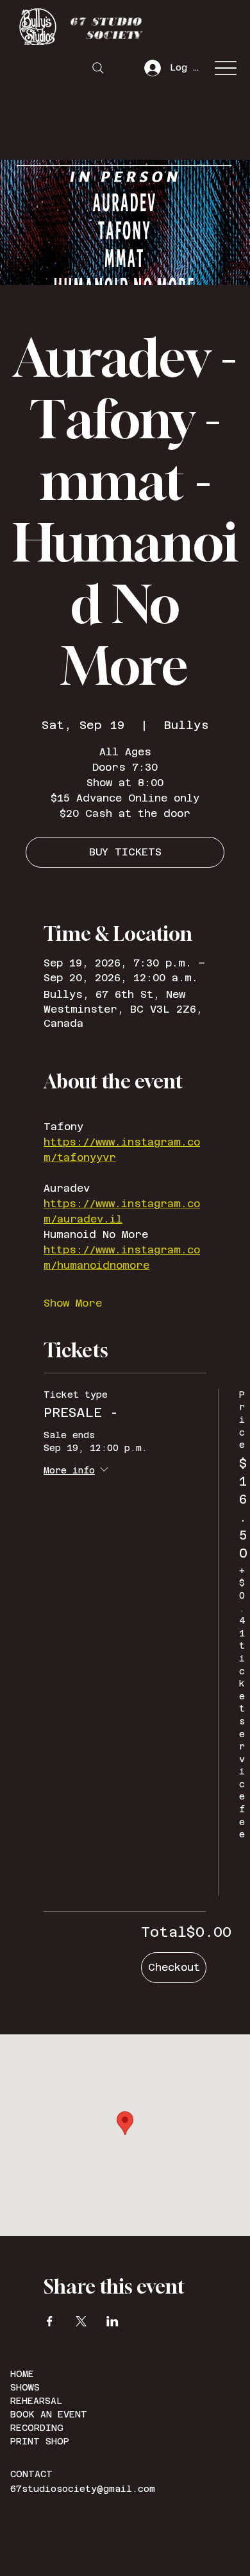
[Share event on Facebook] (50, 2321)
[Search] (98, 68)
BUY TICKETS (125, 852)
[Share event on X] (81, 2321)
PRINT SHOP (40, 2441)
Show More (73, 1303)
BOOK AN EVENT (49, 2414)
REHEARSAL (36, 2401)
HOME (22, 2374)
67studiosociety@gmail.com (83, 2489)
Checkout (174, 1967)
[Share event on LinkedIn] (113, 2321)
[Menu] (225, 68)
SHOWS (25, 2387)
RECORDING (37, 2428)
